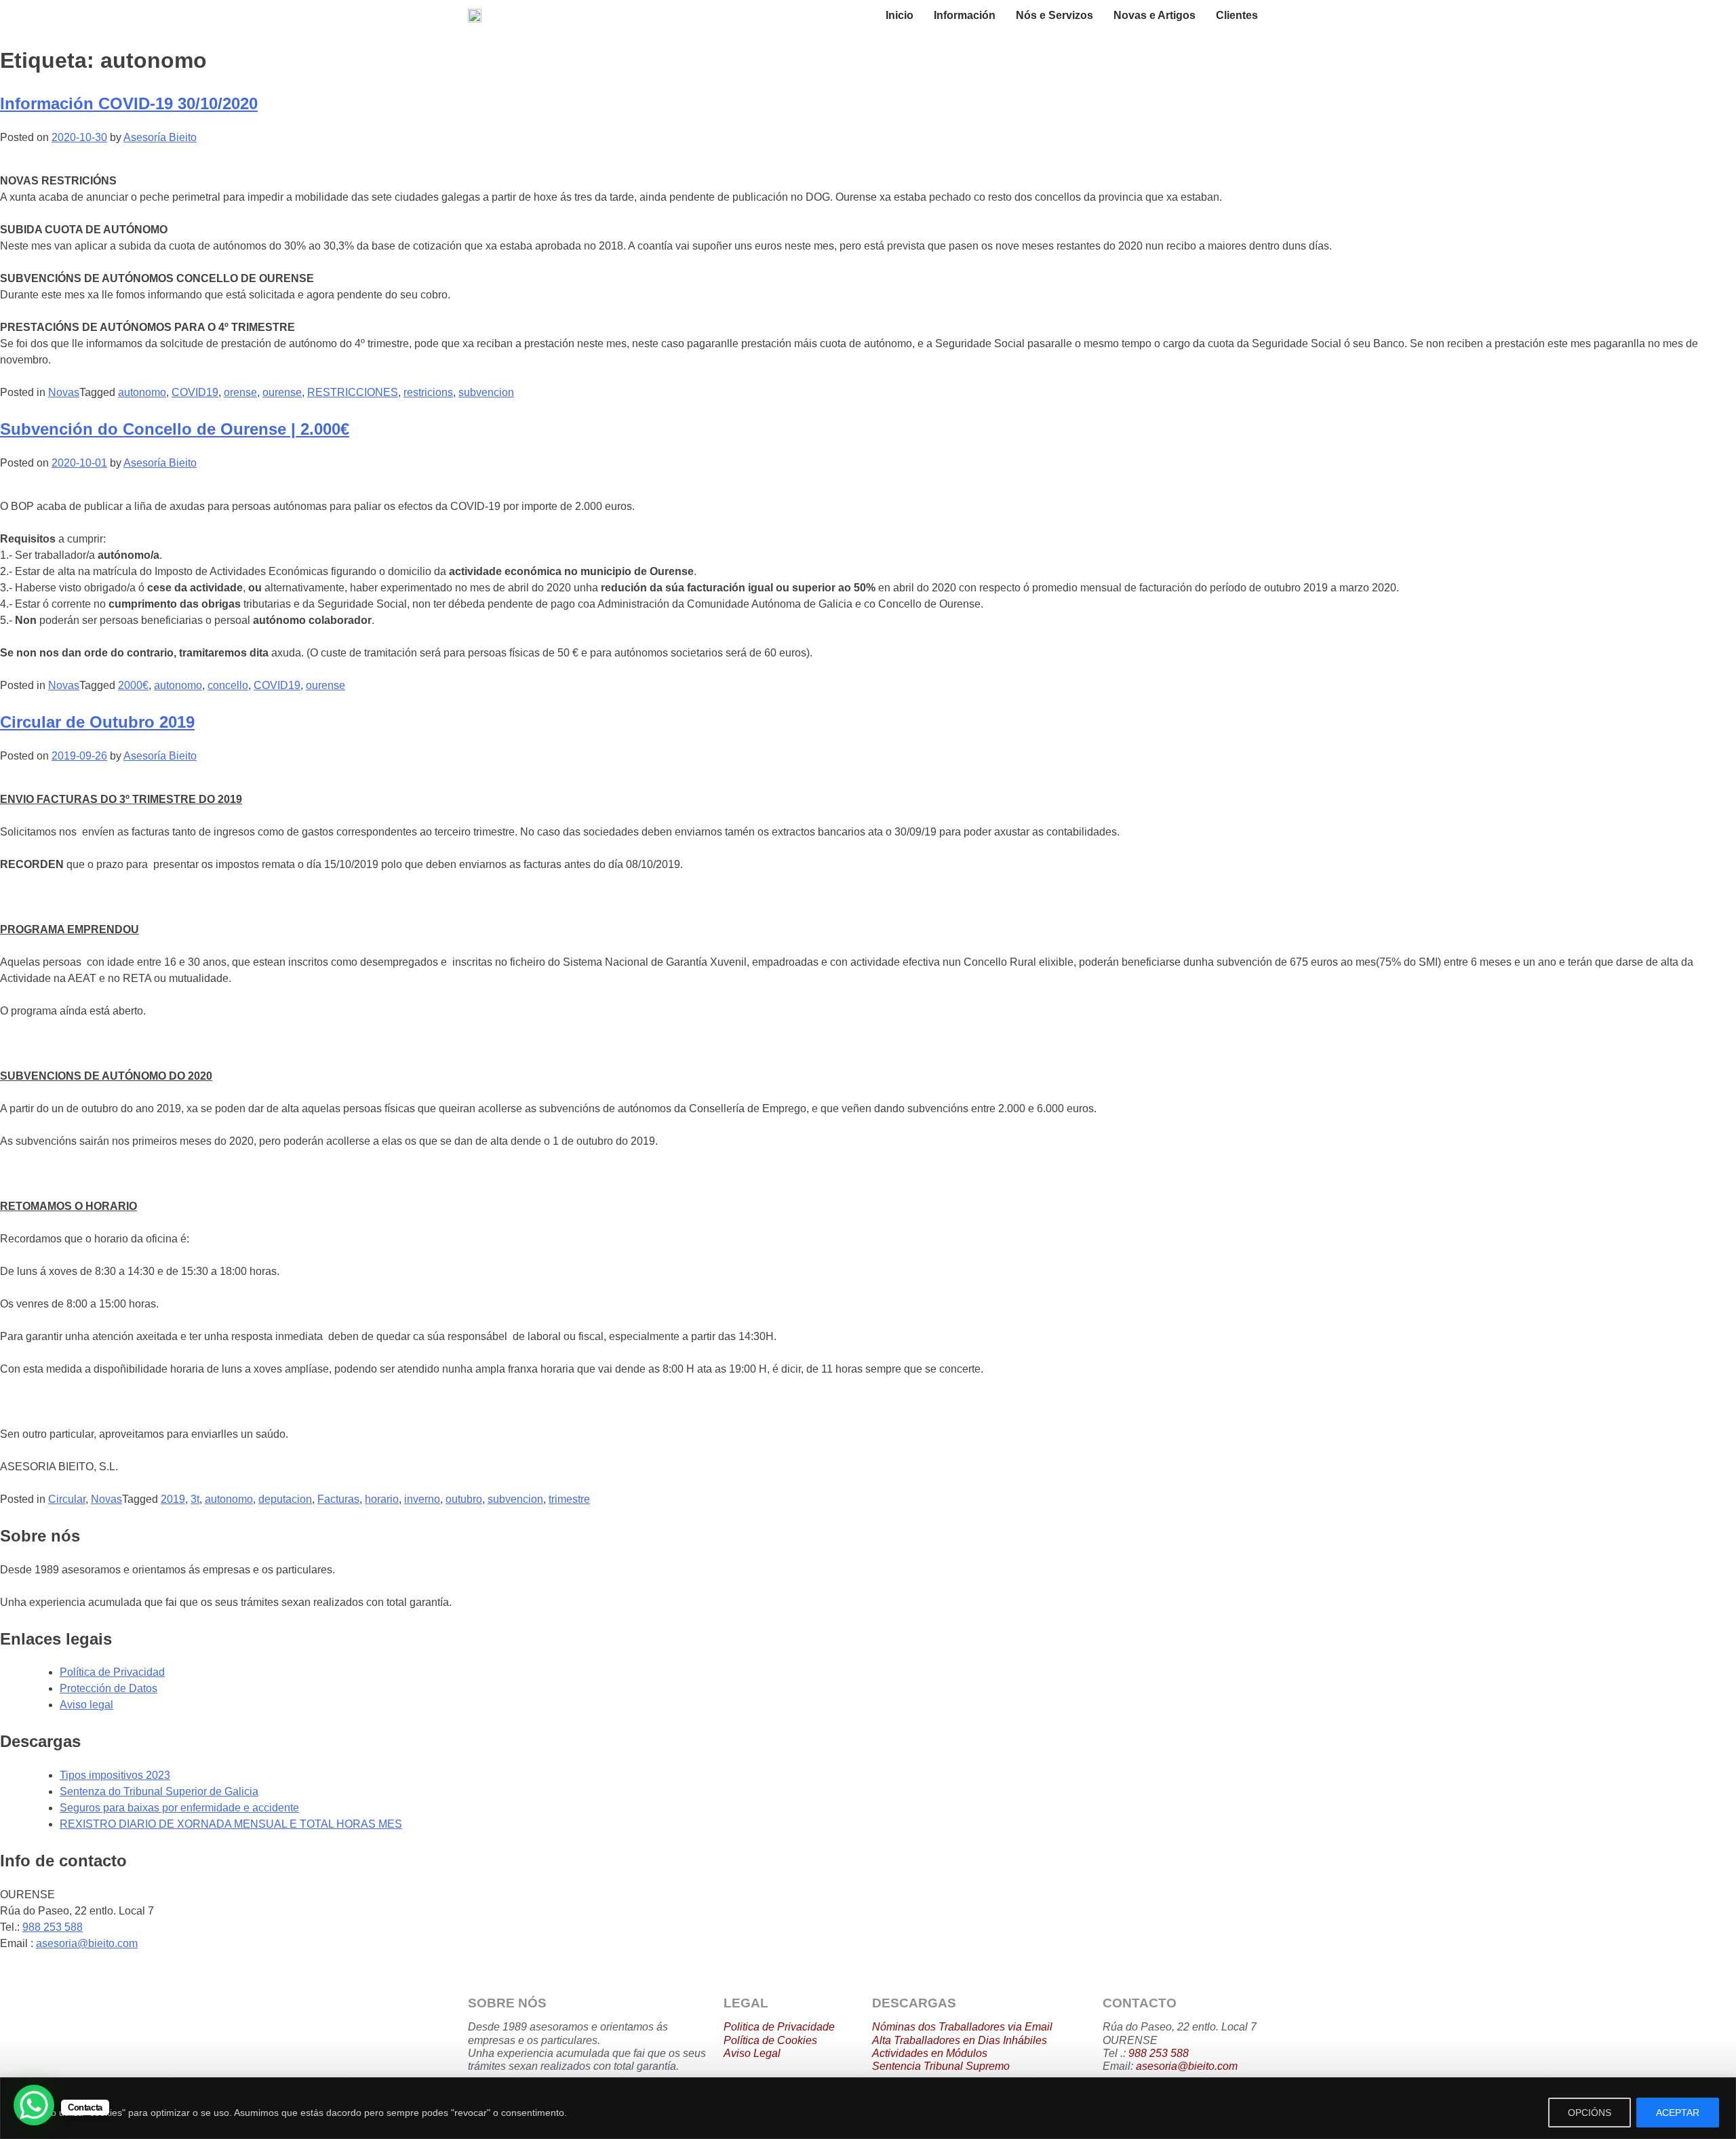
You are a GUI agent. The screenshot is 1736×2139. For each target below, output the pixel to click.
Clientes (1237, 15)
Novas (64, 392)
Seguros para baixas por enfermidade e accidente (179, 1808)
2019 (173, 1499)
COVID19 (195, 392)
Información (965, 15)
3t (195, 1499)
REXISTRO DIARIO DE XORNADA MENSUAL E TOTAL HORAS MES (231, 1824)
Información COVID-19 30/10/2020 (129, 103)
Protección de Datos (108, 1688)
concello (228, 685)
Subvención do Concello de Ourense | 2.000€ (175, 429)
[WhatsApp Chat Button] (34, 2105)
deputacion (285, 1499)
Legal (766, 2053)
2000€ (133, 685)
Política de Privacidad (112, 1672)
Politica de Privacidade (779, 2027)
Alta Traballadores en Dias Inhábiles (960, 2040)
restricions (428, 392)
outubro (464, 1499)
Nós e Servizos (1054, 15)
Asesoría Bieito (160, 137)
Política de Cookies (770, 2040)
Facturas (338, 1499)
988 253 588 (53, 1927)
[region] (868, 2108)
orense (240, 392)
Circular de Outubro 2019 (97, 722)
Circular (67, 1499)
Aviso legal (86, 1705)
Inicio (900, 15)
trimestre (569, 1499)
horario (382, 1499)
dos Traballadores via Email (984, 2027)
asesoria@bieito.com (87, 1943)
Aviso (737, 2053)
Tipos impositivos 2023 (115, 1775)
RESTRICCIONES (353, 392)
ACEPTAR (1678, 2113)
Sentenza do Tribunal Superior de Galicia (159, 1791)
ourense (282, 392)
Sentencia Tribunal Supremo (941, 2066)
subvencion (486, 392)
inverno (422, 1499)
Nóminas (894, 2027)
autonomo (142, 392)
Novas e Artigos (1155, 15)
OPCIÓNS (1590, 2113)
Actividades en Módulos (930, 2053)
